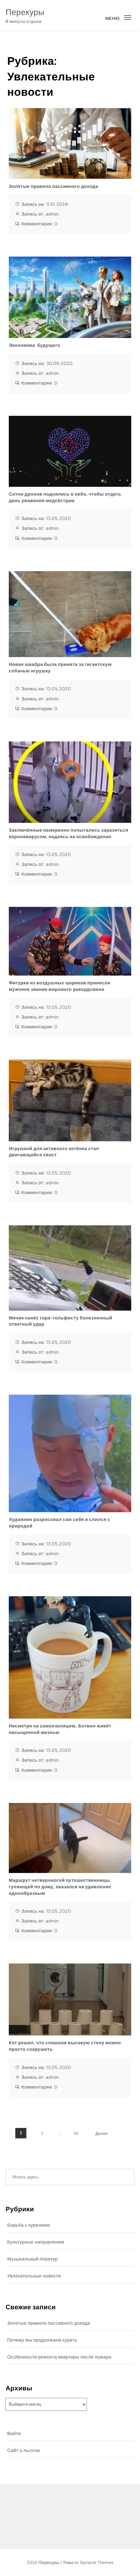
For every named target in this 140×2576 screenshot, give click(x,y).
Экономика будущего (35, 345)
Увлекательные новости (34, 2276)
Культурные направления (36, 2242)
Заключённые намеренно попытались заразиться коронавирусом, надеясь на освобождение (69, 834)
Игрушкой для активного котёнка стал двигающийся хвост (54, 1152)
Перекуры (25, 12)
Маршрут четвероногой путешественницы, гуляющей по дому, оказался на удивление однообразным (60, 1887)
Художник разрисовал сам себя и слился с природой (59, 1523)
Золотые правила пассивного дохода (53, 187)
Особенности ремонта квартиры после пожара (59, 2357)
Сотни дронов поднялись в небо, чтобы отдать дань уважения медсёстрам (65, 498)
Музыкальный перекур (32, 2259)
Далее (102, 2133)
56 (76, 2133)
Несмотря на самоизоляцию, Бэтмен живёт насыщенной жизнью (60, 1729)
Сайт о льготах (24, 2451)
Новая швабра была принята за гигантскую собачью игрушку (60, 668)
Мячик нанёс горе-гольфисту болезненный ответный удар (60, 1321)
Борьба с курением (28, 2225)
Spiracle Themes (97, 2562)
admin (53, 214)
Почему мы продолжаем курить (42, 2340)
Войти (14, 2434)
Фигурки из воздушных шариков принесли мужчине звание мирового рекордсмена (60, 986)
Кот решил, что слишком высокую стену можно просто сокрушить (65, 2046)
